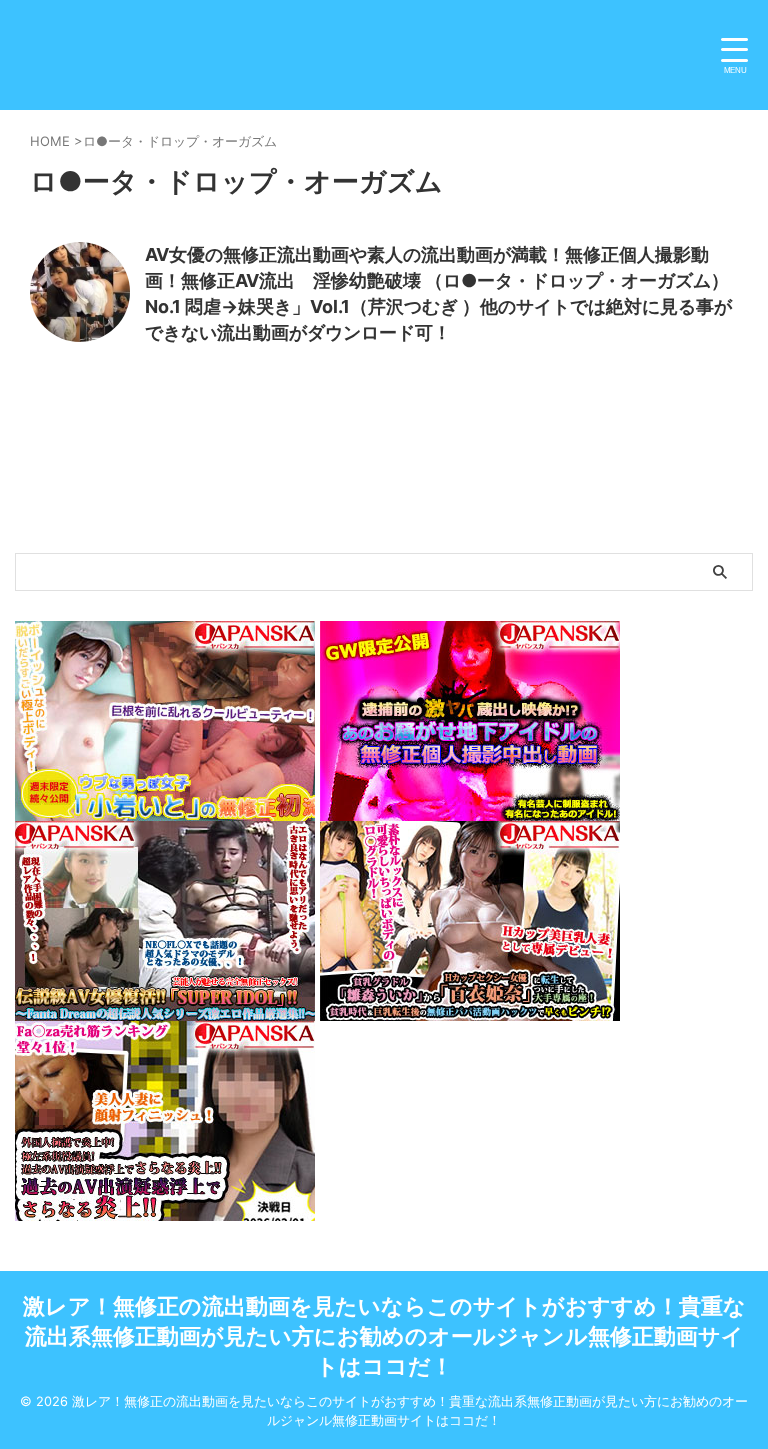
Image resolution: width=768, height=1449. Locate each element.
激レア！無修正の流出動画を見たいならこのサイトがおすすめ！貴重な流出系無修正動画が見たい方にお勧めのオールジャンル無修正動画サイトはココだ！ (384, 1336)
